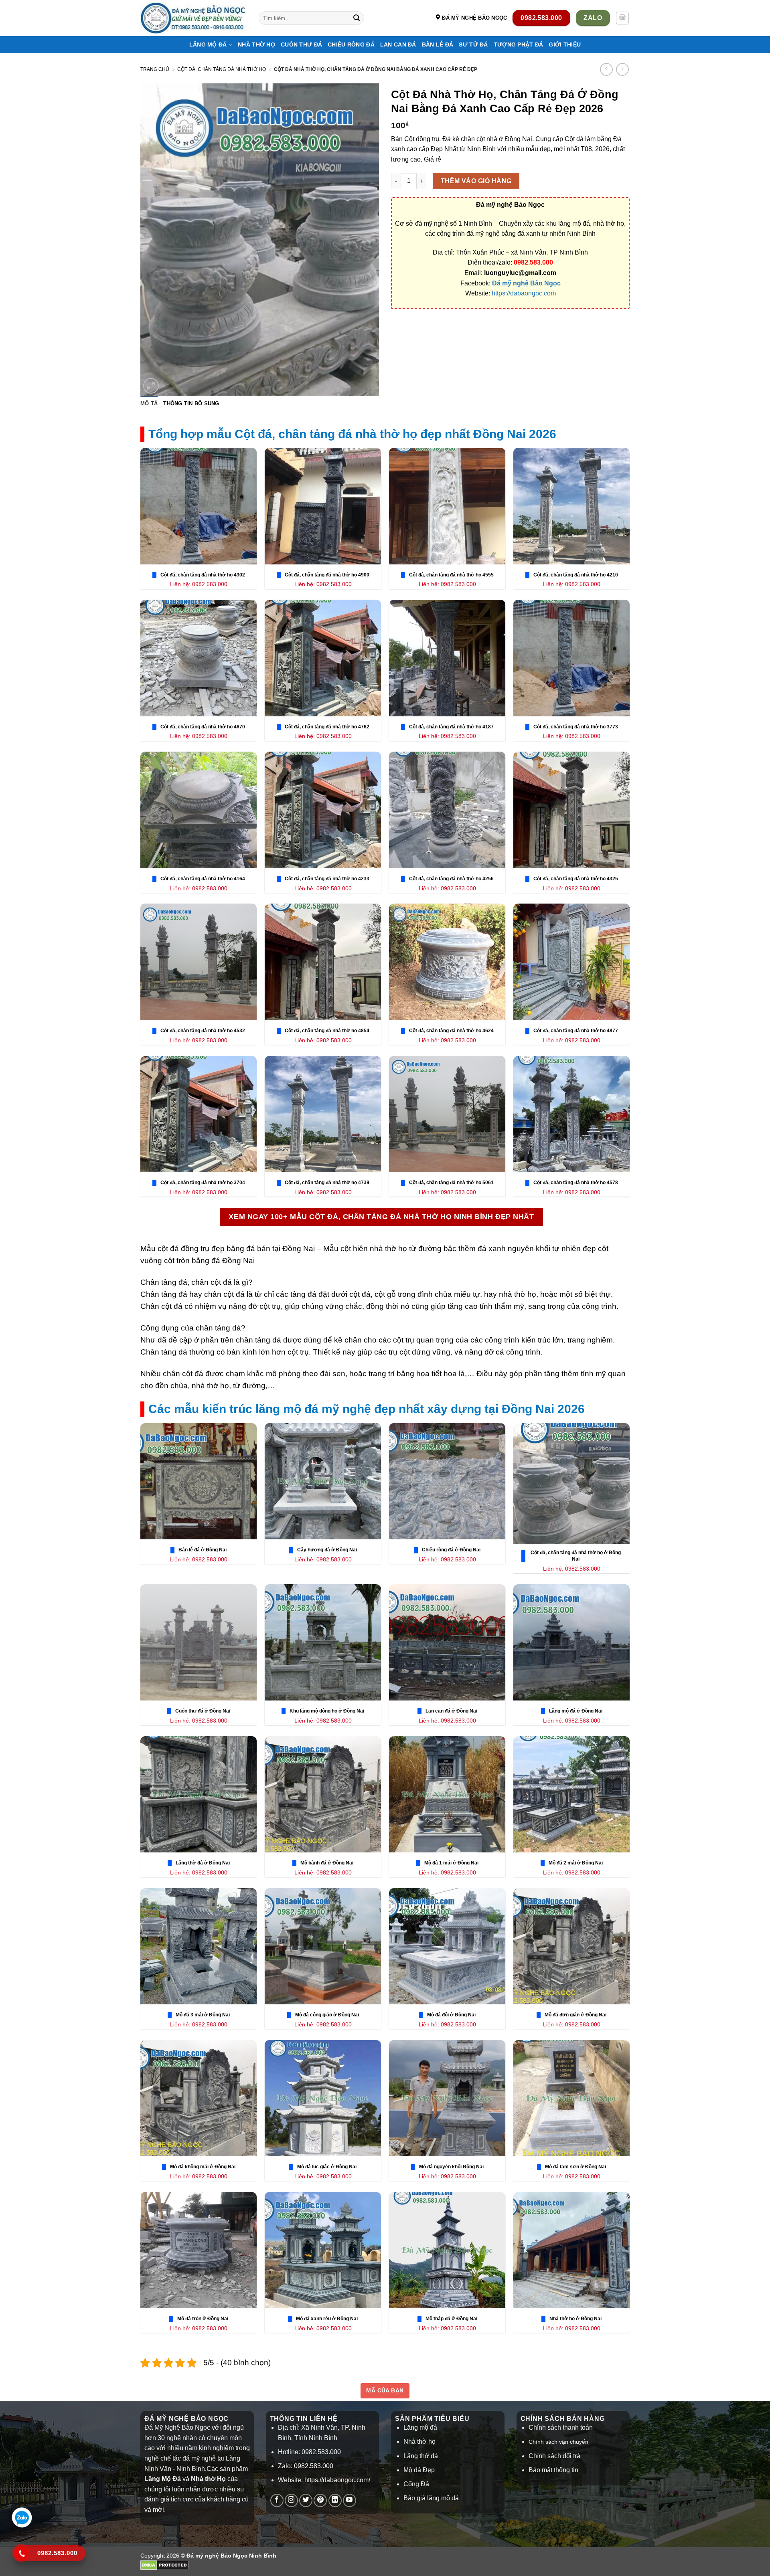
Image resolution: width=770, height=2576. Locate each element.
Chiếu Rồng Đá (351, 44)
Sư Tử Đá (473, 44)
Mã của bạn (385, 2390)
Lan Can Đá (398, 44)
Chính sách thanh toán (561, 2427)
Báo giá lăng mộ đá (431, 2498)
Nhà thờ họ (256, 44)
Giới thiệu (565, 44)
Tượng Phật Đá (519, 44)
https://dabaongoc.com (524, 293)
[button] (622, 18)
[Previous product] (622, 69)
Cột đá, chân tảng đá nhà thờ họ (222, 69)
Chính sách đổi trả (554, 2456)
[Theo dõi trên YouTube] (350, 2500)
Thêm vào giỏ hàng (476, 181)
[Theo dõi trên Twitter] (306, 2500)
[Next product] (606, 69)
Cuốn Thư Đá (301, 44)
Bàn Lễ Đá (438, 44)
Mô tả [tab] (149, 403)
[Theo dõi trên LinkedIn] (335, 2500)
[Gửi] (357, 18)
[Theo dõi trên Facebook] (277, 2500)
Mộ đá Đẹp (419, 2470)
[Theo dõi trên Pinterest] (320, 2500)
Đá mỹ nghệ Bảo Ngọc (526, 283)
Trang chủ (155, 69)
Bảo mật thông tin (553, 2470)
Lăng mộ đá (420, 2427)
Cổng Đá (416, 2484)
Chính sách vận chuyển (558, 2442)
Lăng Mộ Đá (208, 44)
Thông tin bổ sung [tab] (191, 403)
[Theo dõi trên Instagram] (291, 2500)
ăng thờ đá (422, 2456)
